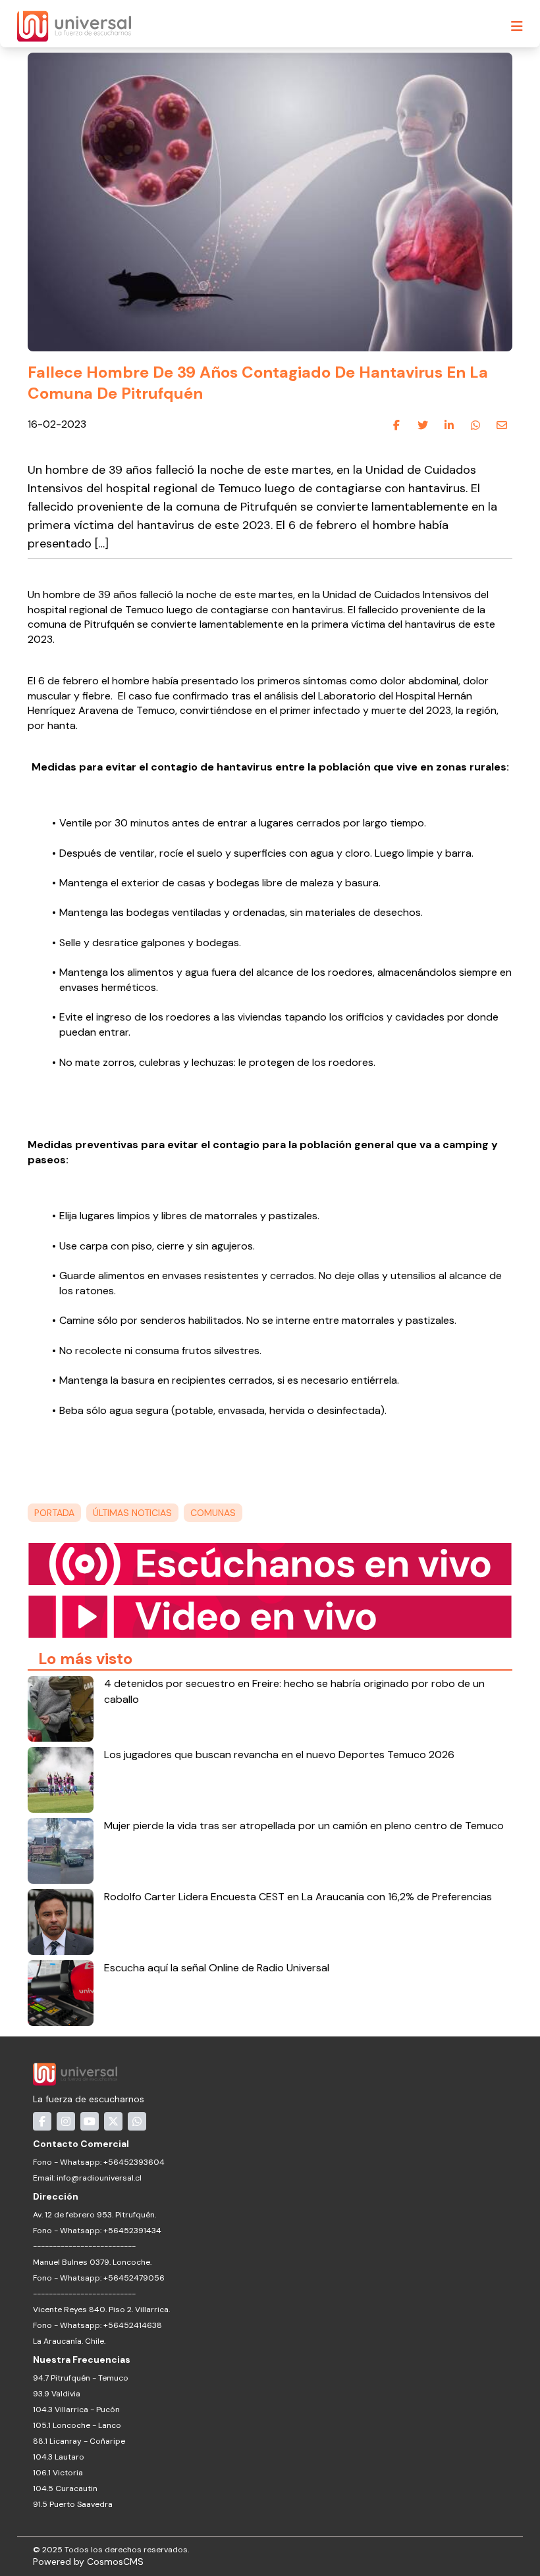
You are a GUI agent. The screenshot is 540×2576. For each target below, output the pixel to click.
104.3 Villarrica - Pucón (76, 2410)
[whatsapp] (475, 425)
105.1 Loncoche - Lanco (77, 2425)
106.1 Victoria (58, 2473)
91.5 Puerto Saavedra (73, 2504)
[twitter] (423, 425)
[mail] (502, 425)
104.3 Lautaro (59, 2457)
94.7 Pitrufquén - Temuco (81, 2378)
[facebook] (396, 425)
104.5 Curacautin (65, 2488)
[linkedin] (449, 425)
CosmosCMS (115, 2562)
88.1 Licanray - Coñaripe (79, 2441)
